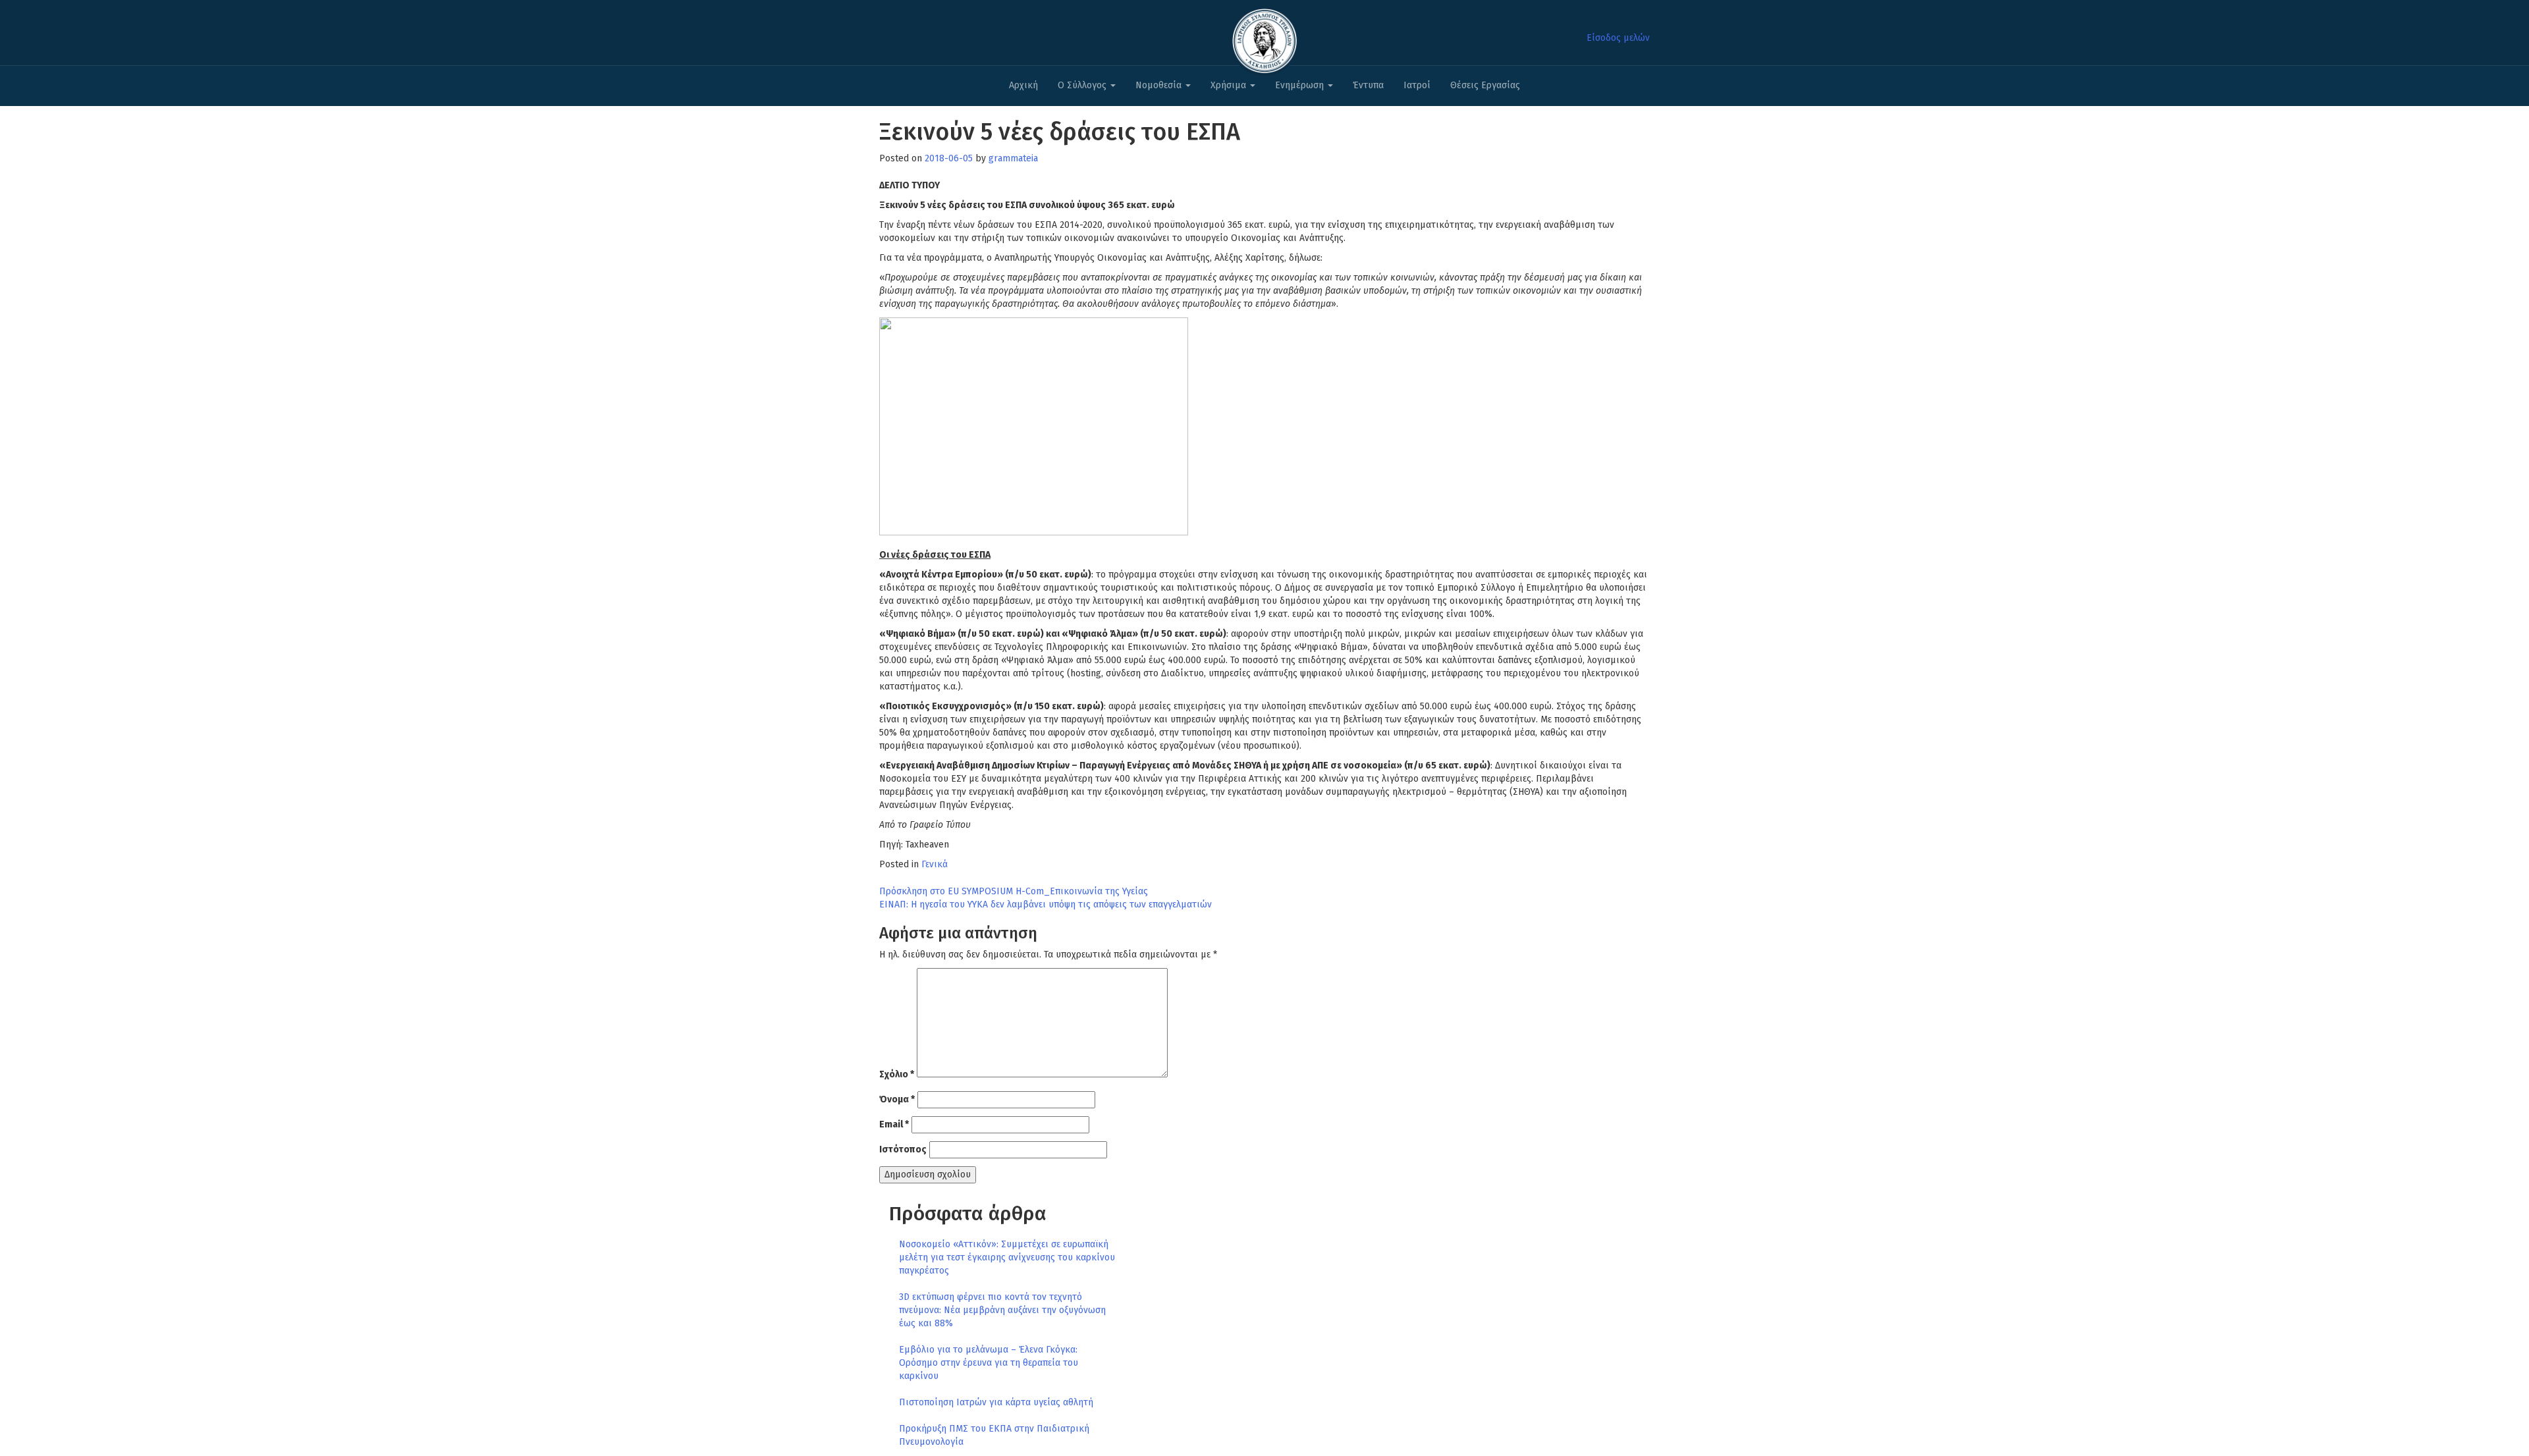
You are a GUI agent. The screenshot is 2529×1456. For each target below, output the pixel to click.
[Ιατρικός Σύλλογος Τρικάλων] (1264, 37)
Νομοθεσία (1160, 85)
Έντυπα (1368, 85)
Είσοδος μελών (1618, 38)
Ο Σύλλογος (1083, 85)
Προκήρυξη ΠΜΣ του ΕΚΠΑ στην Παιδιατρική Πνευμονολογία (994, 1435)
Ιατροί (1417, 85)
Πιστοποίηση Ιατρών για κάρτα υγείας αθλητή (996, 1402)
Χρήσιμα (1230, 85)
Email (894, 1124)
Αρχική (1023, 85)
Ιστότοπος (903, 1149)
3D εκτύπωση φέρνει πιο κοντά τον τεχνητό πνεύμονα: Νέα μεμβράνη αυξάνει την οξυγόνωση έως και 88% (1002, 1310)
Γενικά (935, 864)
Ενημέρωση (1301, 85)
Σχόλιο (897, 1074)
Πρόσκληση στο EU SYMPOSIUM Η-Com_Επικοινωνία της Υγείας (1014, 891)
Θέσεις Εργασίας (1485, 85)
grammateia (1013, 158)
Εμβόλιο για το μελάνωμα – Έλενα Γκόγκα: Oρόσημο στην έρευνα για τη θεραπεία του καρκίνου (989, 1363)
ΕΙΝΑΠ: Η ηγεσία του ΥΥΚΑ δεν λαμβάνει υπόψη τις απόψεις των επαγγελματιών (1046, 904)
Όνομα (897, 1099)
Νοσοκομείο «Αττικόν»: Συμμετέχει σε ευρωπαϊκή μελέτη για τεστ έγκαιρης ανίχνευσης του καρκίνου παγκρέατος (1007, 1257)
